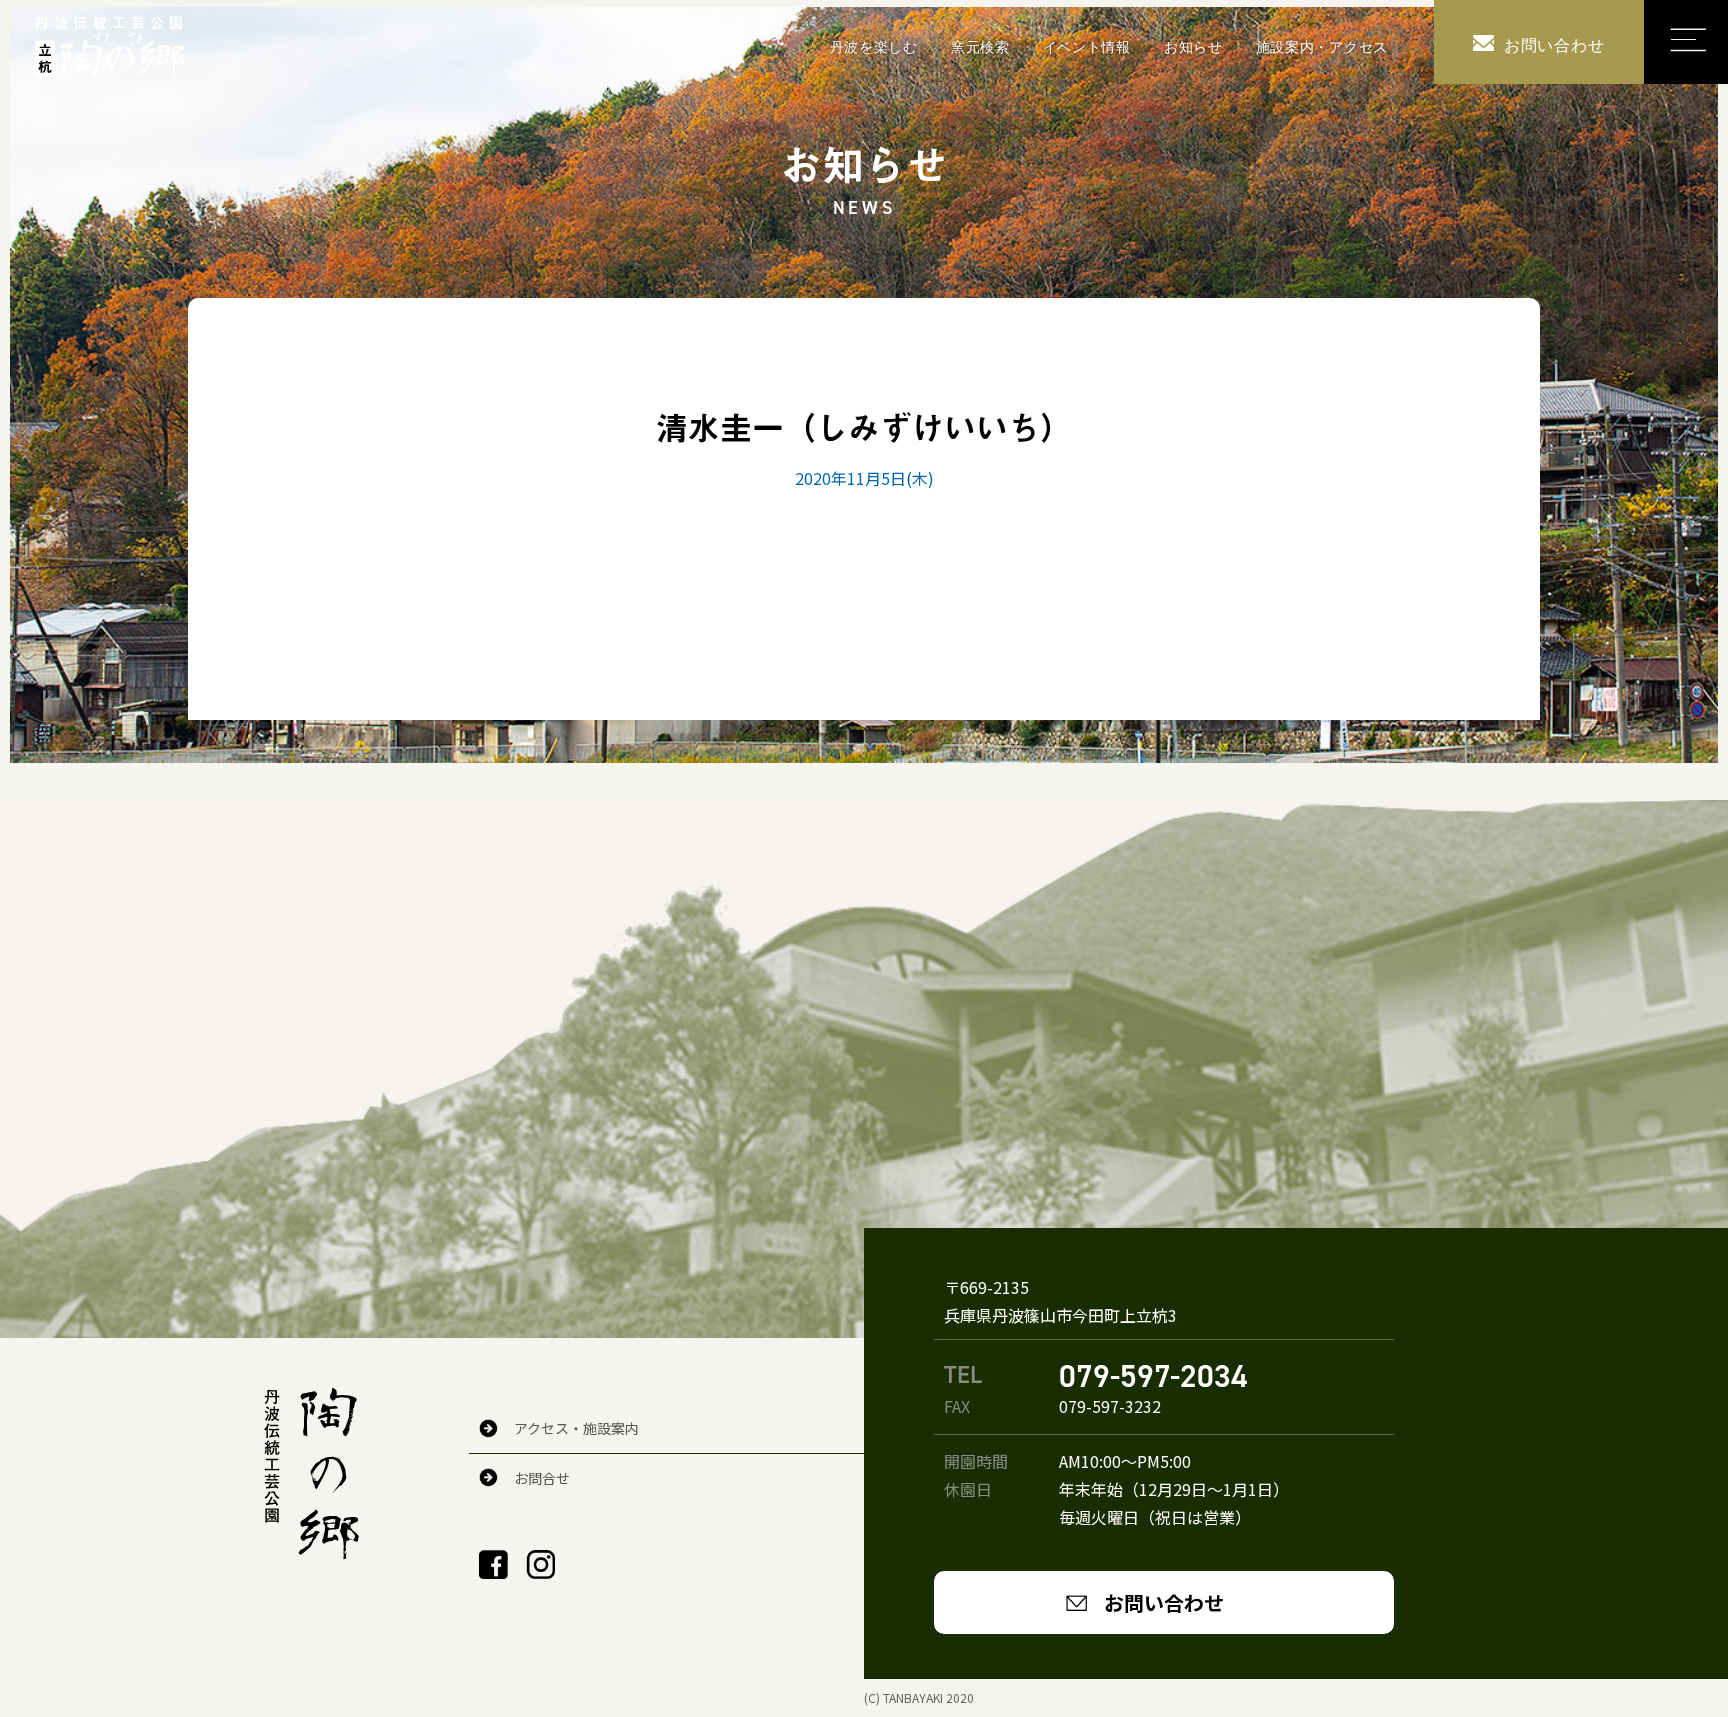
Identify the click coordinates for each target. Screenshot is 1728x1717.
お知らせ (1193, 47)
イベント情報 (1087, 47)
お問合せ (542, 1478)
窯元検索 (980, 47)
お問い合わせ (1164, 1602)
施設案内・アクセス (1322, 47)
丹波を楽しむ (874, 47)
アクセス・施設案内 (576, 1428)
